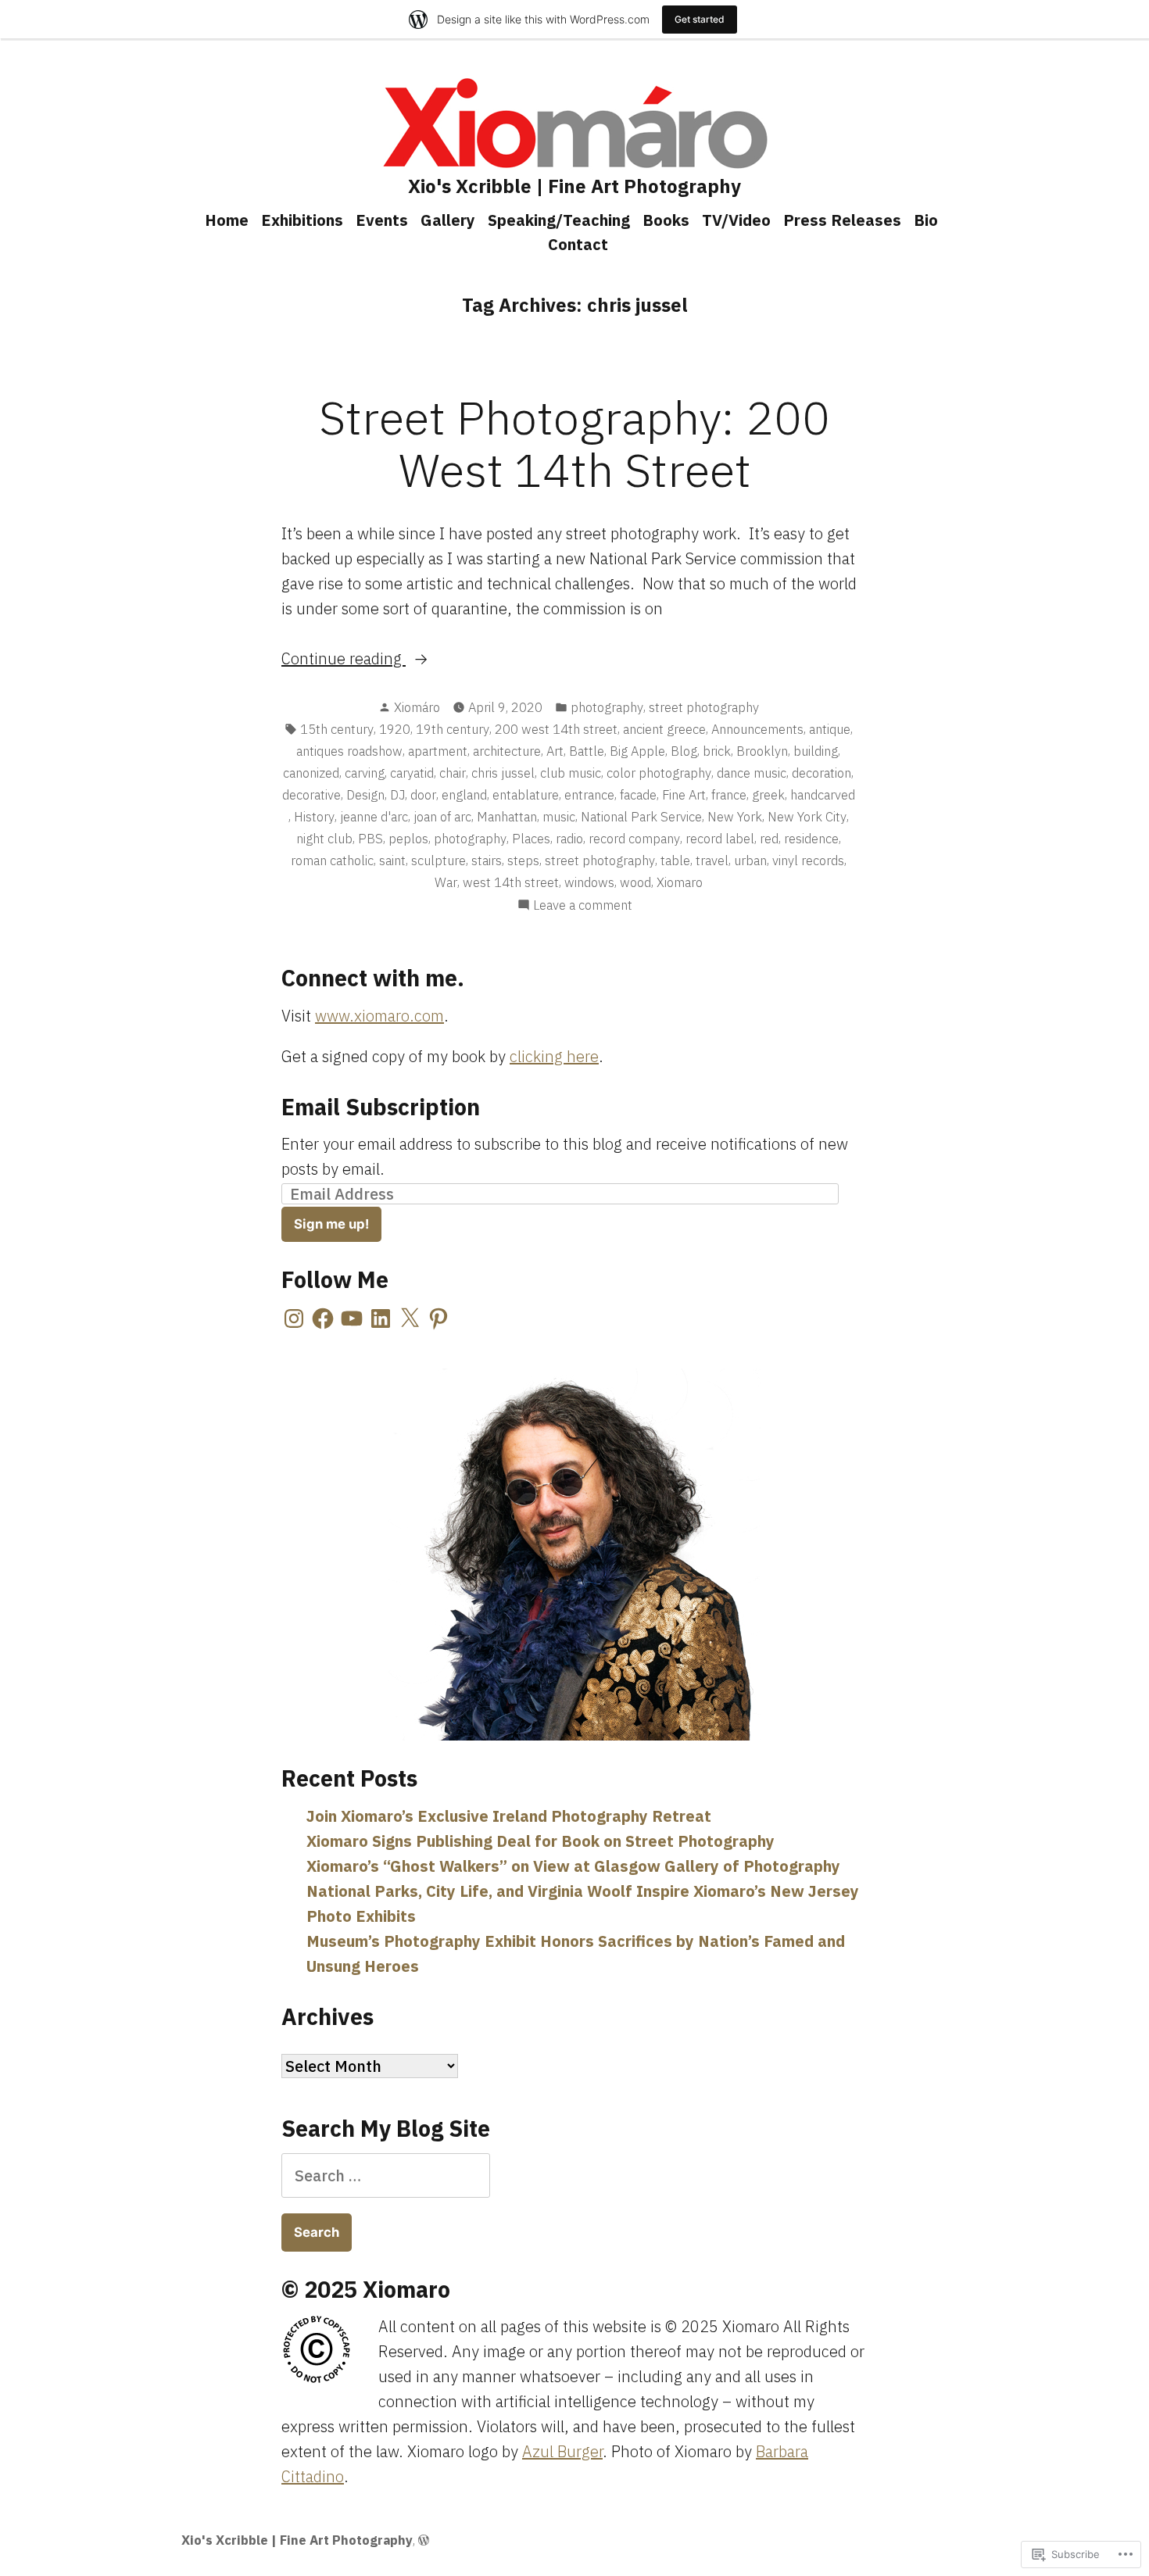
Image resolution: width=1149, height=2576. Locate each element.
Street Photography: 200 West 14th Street (574, 443)
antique (830, 729)
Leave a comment (583, 906)
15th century (337, 729)
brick (717, 751)
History (314, 817)
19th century (453, 729)
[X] (410, 1318)
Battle (587, 751)
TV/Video (736, 220)
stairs (487, 860)
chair (453, 773)
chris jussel (503, 773)
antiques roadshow (349, 751)
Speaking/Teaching (559, 220)
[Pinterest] (438, 1318)
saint (392, 860)
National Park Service (641, 817)
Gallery (448, 220)
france (729, 795)
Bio (926, 220)
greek (768, 795)
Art (555, 751)
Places (531, 839)
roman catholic (332, 860)
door (423, 795)
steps (523, 860)
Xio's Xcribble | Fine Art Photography (574, 186)
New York (735, 817)
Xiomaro (680, 882)
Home (227, 220)
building (816, 751)
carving (365, 773)
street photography (704, 707)
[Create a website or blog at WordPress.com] (424, 2540)
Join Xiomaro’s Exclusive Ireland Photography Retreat (509, 1816)
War (446, 882)
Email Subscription (381, 1107)
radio (569, 839)
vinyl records (808, 860)
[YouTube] (352, 1318)
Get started (700, 19)
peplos (408, 839)
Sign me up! (331, 1224)
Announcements (757, 729)
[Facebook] (323, 1318)
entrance (589, 795)
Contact (578, 244)
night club (324, 839)
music (559, 817)
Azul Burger (562, 2451)
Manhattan (507, 817)
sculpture (438, 860)
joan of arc (442, 817)
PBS (370, 839)
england (464, 795)
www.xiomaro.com (379, 1016)
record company (634, 839)
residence (811, 839)
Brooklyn (762, 751)
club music (571, 773)
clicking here (554, 1056)
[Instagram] (294, 1318)
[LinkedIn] (381, 1318)
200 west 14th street (556, 729)
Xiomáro (417, 707)
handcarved (823, 795)
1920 (395, 729)
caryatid (412, 773)
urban (750, 860)
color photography (659, 773)
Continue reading (344, 659)
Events (382, 220)
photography (607, 707)
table (675, 860)
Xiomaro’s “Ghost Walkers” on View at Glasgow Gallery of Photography (573, 1866)
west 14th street (511, 882)
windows (589, 882)
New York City (807, 817)
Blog (684, 751)
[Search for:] (386, 2175)
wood (635, 882)
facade (638, 795)
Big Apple (637, 751)
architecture (507, 751)
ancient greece (664, 729)
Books (666, 220)
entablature (526, 795)
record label (720, 839)
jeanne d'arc (374, 817)
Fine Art (684, 795)
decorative (311, 795)
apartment (438, 751)
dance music (752, 773)
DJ (397, 795)
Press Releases (842, 220)
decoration (821, 773)
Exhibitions (302, 220)
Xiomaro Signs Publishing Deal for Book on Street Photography (540, 1841)
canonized (311, 773)
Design (365, 795)
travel (712, 860)
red (769, 839)
